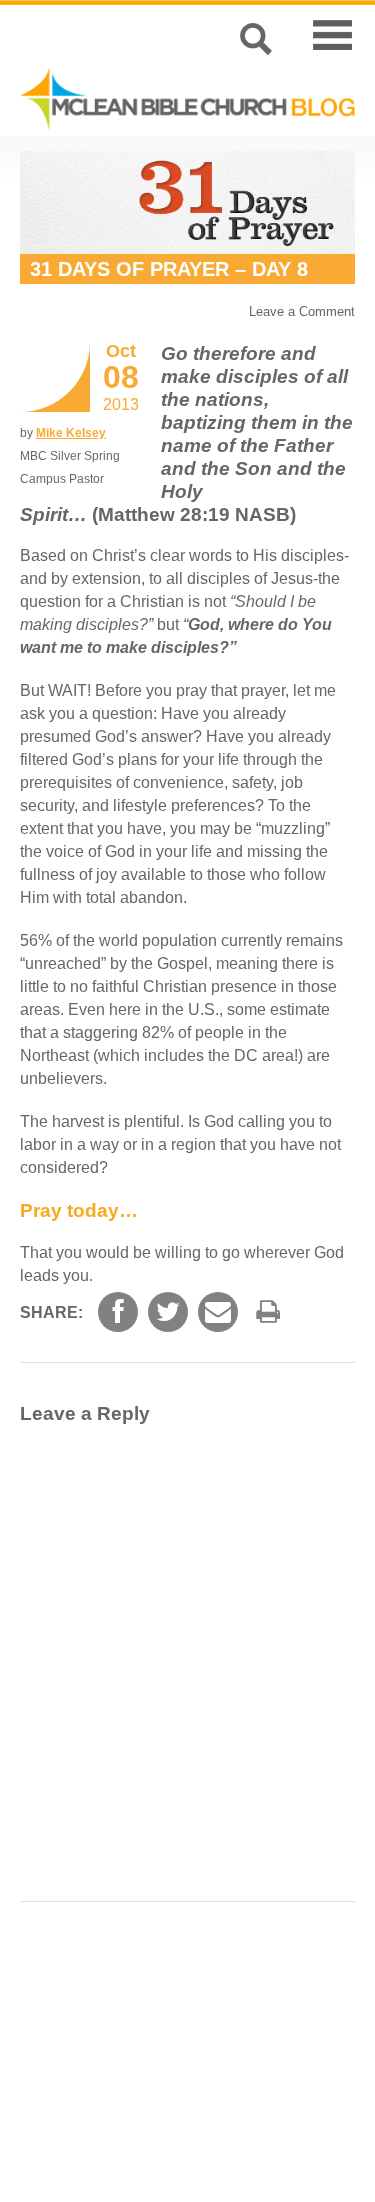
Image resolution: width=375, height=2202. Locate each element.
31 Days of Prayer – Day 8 (169, 269)
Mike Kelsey (71, 433)
